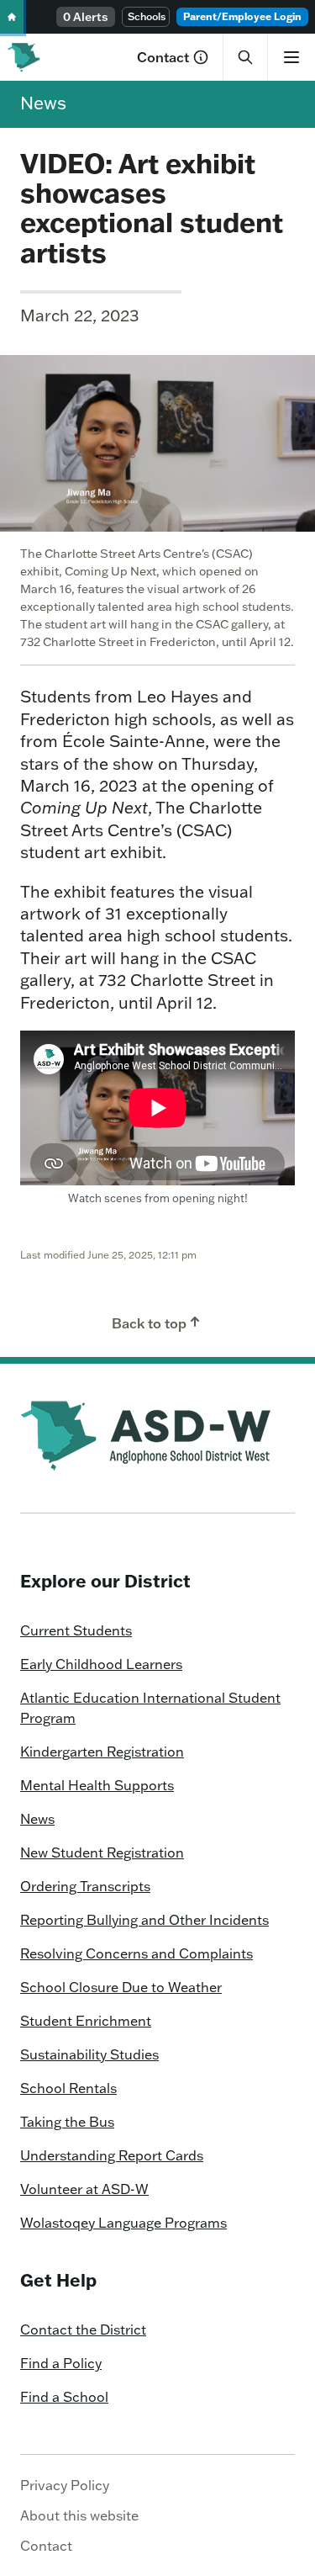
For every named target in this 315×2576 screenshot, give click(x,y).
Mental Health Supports (97, 1785)
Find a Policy (61, 2363)
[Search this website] (245, 57)
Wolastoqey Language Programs (123, 2223)
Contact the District (83, 2330)
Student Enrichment (86, 2021)
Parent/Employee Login (242, 16)
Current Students (76, 1630)
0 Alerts (86, 17)
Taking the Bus (67, 2122)
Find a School (64, 2397)
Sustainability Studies (89, 2054)
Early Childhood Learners (101, 1664)
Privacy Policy (65, 2485)
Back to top (149, 1323)
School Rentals (68, 2088)
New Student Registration (102, 1852)
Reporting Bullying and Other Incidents (144, 1920)
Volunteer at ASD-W (84, 2189)
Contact (163, 57)
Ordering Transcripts (85, 1886)
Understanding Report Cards (112, 2155)
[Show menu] (291, 57)
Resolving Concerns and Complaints (136, 1953)
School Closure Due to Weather (121, 1987)
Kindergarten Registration (102, 1752)
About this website (79, 2515)
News (43, 103)
